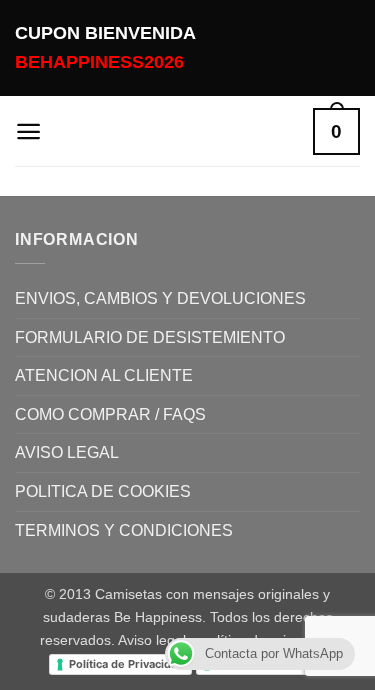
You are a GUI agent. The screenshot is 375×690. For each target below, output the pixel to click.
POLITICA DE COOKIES (103, 491)
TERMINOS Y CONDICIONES (124, 530)
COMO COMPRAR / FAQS (110, 414)
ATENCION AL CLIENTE (104, 375)
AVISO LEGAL (67, 452)
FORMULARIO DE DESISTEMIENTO (150, 337)
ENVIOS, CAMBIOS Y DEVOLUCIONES (160, 298)
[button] (28, 131)
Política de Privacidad (126, 664)
